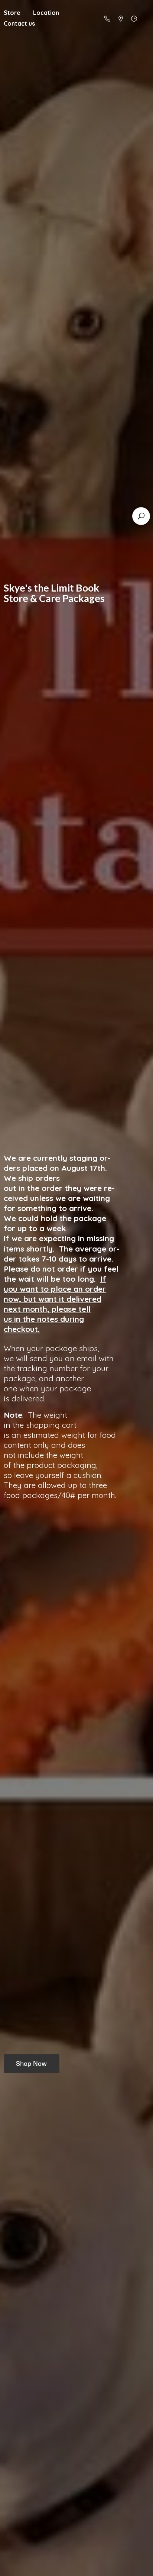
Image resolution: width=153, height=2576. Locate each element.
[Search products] (141, 516)
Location (46, 13)
